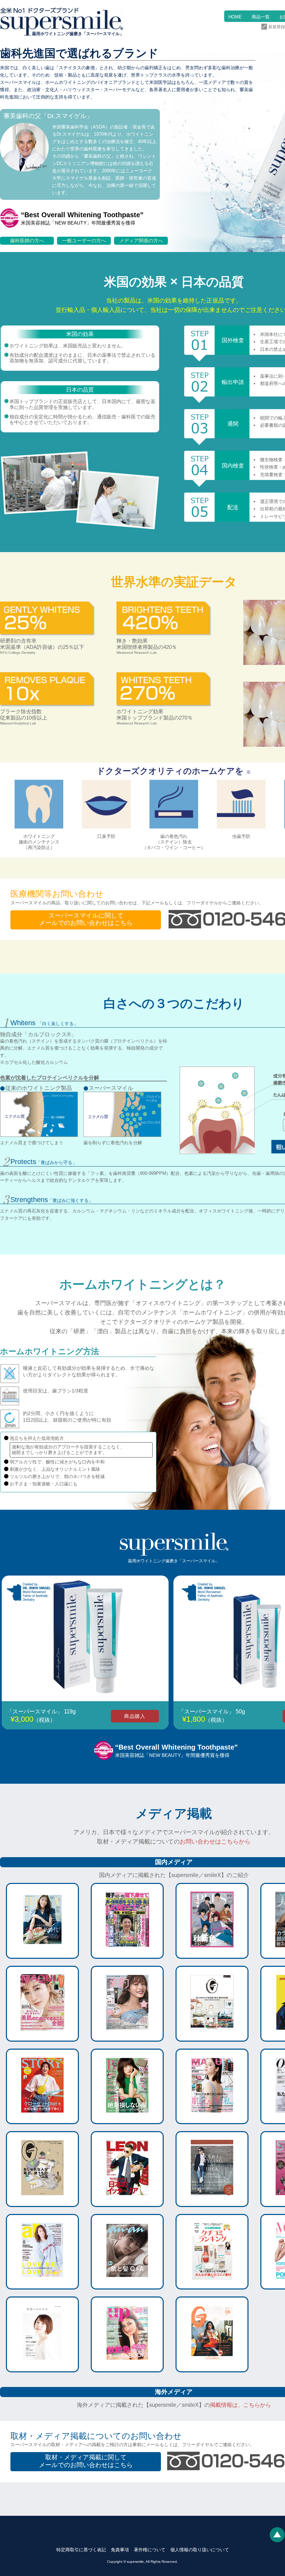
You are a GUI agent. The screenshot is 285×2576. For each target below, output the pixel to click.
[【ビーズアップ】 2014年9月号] (127, 2367)
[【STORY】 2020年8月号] (42, 2119)
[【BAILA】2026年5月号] (42, 1953)
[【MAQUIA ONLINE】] (212, 2119)
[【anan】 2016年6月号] (127, 2284)
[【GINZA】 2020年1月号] (42, 2201)
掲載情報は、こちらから (241, 2405)
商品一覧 (261, 17)
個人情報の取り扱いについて (200, 2550)
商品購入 (135, 1716)
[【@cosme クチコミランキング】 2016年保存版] (212, 2284)
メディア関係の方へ (141, 241)
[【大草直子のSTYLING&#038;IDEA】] (212, 2201)
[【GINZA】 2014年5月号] (212, 2367)
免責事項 (120, 2550)
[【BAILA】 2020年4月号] (127, 2119)
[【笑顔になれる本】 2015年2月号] (42, 2367)
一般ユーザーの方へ (84, 241)
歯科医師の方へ (27, 241)
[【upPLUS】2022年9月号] (212, 1953)
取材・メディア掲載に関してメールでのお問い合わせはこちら (86, 2461)
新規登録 (277, 27)
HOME (235, 17)
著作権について (150, 2550)
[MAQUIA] (42, 2036)
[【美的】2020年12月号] (127, 2036)
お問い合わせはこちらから (215, 1842)
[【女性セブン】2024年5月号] (127, 1953)
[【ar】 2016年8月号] (42, 2284)
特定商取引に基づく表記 (81, 2550)
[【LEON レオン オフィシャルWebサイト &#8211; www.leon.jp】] (127, 2201)
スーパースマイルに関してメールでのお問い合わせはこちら (86, 919)
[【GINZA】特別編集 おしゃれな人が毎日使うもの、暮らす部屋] (212, 2036)
